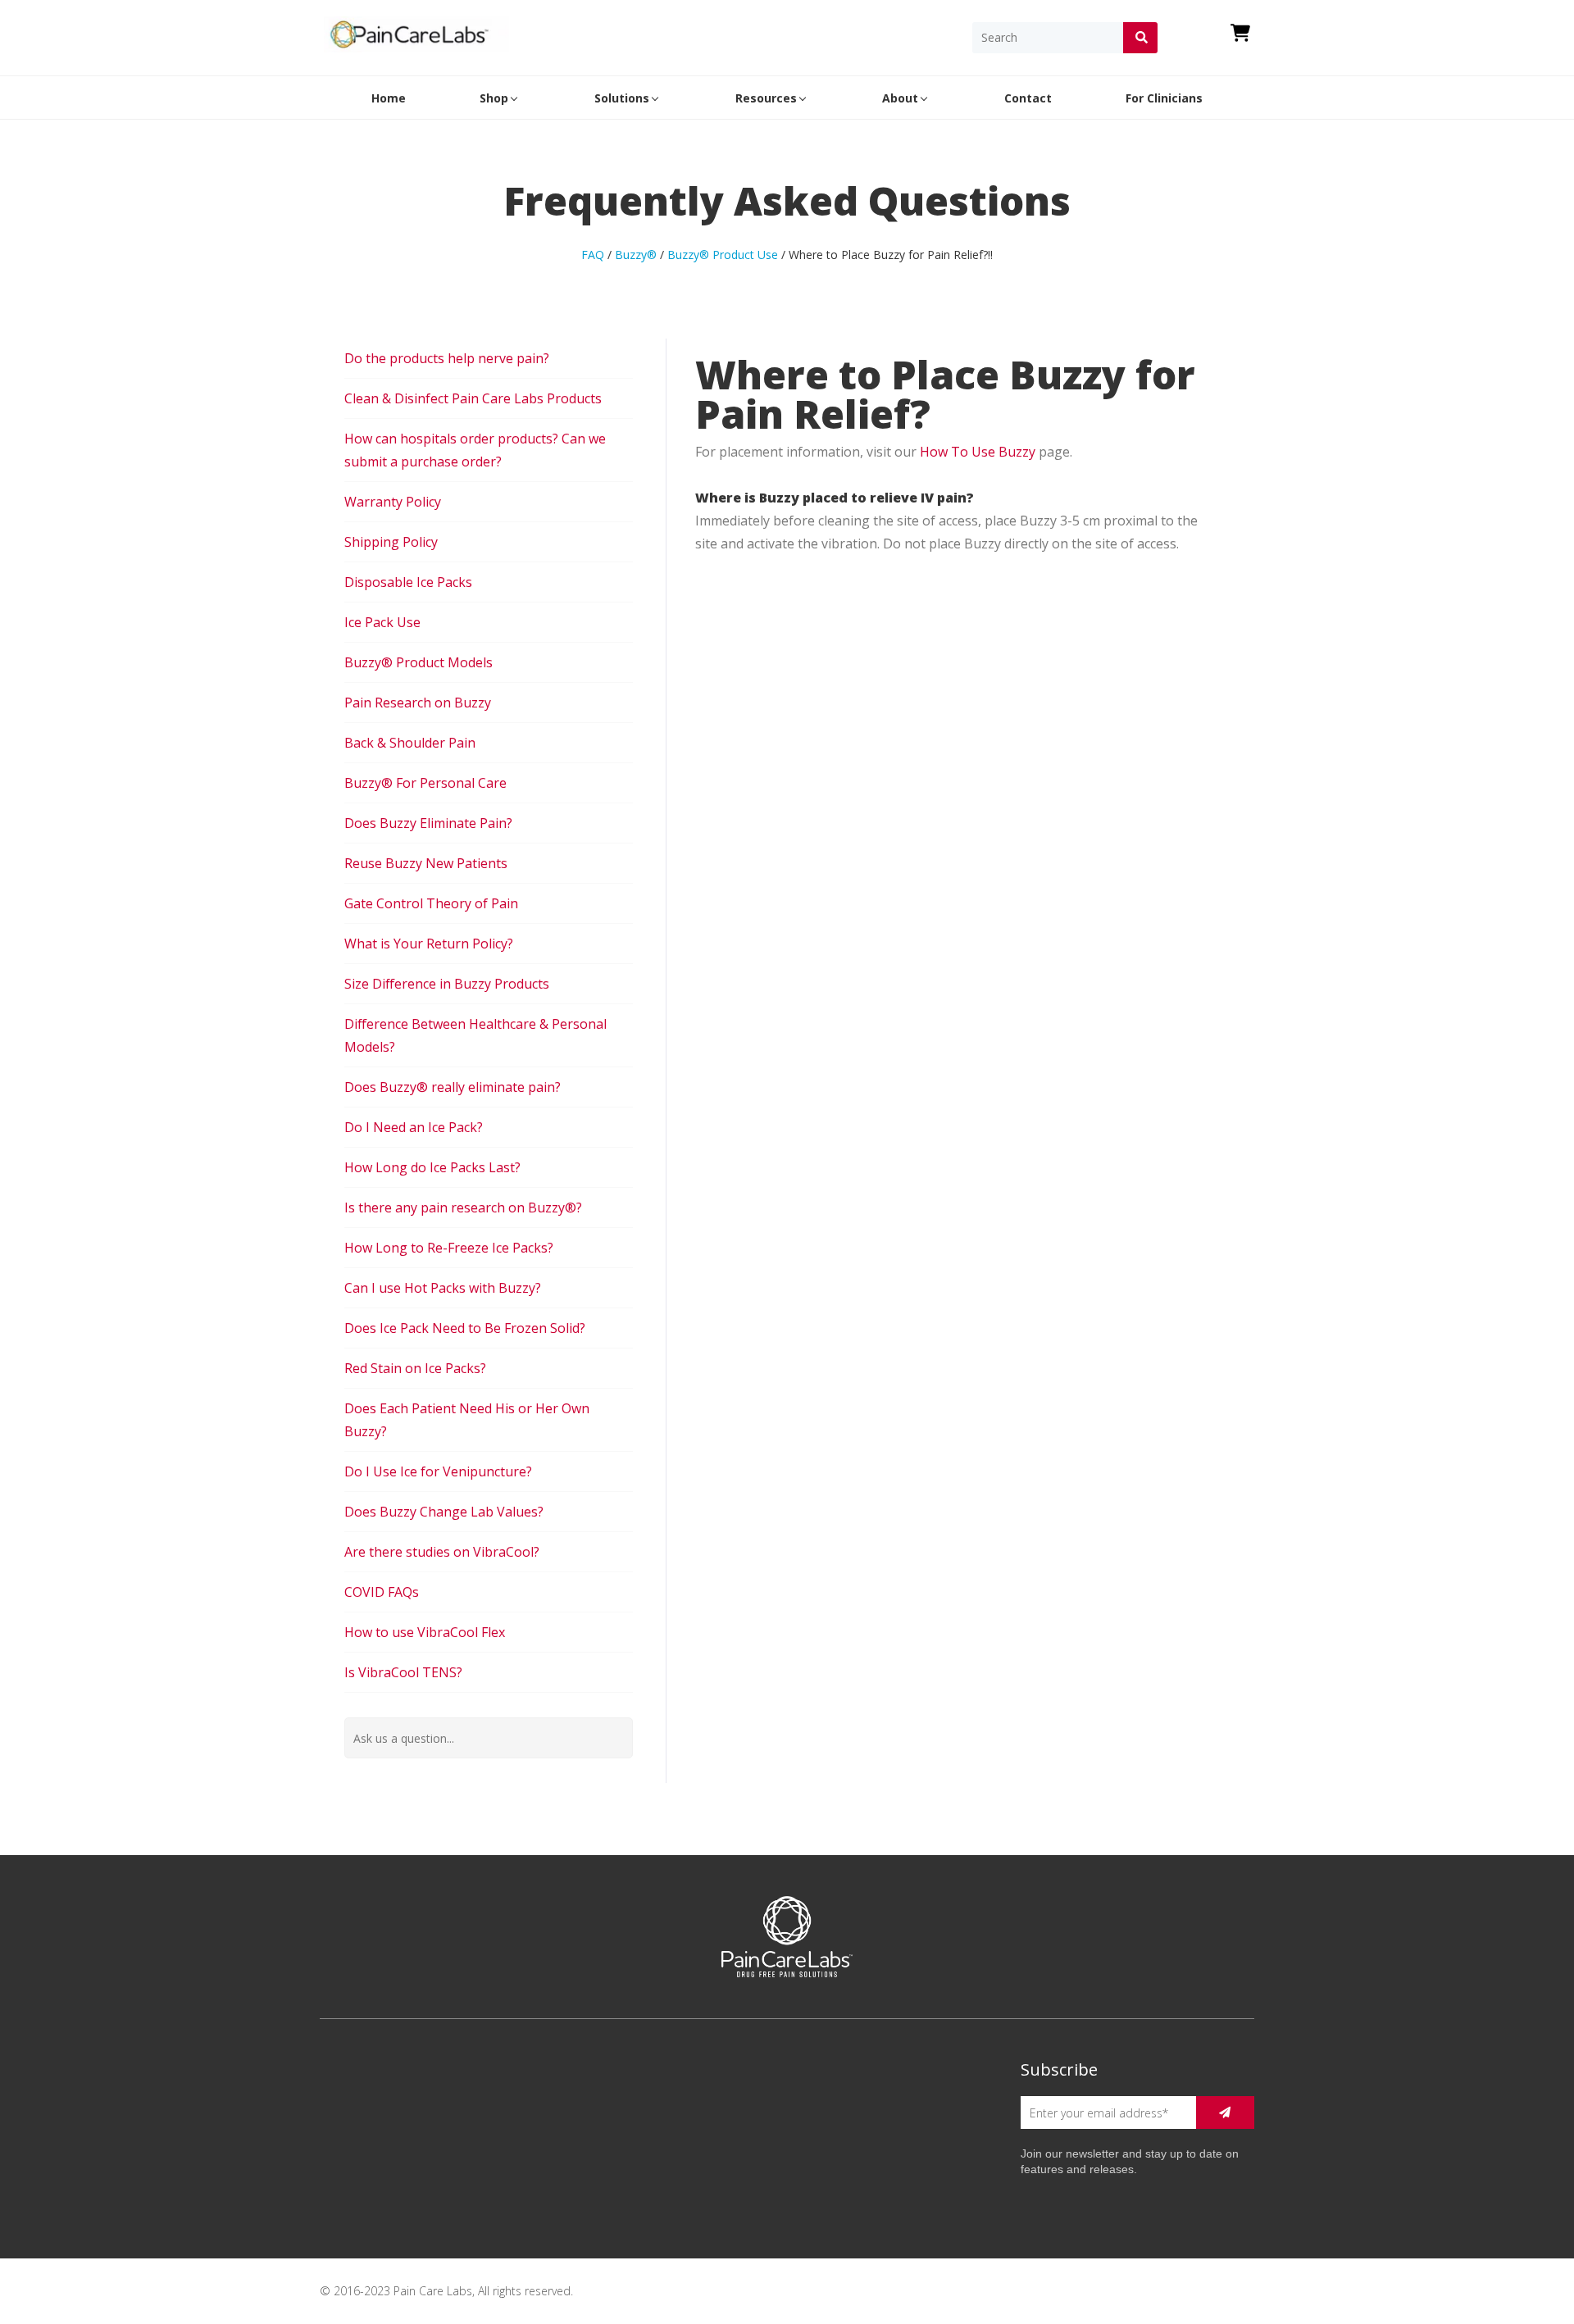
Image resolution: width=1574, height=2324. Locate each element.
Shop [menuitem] (494, 98)
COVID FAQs (382, 1592)
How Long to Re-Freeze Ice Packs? (449, 1248)
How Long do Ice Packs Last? (432, 1167)
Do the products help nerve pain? (447, 358)
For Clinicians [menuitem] (1164, 98)
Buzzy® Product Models (419, 662)
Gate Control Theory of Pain (431, 903)
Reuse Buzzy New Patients (426, 863)
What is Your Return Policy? (429, 944)
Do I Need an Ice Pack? (414, 1127)
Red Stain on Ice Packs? (415, 1368)
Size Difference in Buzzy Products (447, 984)
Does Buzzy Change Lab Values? (444, 1512)
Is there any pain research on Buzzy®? (463, 1207)
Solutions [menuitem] (622, 98)
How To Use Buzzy (978, 452)
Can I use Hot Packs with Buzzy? (443, 1288)
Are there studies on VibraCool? (442, 1552)
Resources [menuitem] (766, 98)
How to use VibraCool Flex (425, 1632)
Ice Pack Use (382, 622)
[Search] (1140, 38)
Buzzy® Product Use (723, 255)
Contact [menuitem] (1028, 98)
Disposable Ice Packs (408, 582)
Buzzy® (636, 255)
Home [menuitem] (389, 98)
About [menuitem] (900, 98)
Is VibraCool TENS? (403, 1672)
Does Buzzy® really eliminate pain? (453, 1087)
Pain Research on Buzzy (418, 703)
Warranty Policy (393, 502)
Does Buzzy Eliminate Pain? (428, 823)
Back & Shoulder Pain (410, 743)
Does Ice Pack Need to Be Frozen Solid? (465, 1328)
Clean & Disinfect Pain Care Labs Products (473, 398)
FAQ (593, 255)
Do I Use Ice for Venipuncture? (438, 1471)
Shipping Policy (391, 542)
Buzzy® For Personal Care (425, 783)
